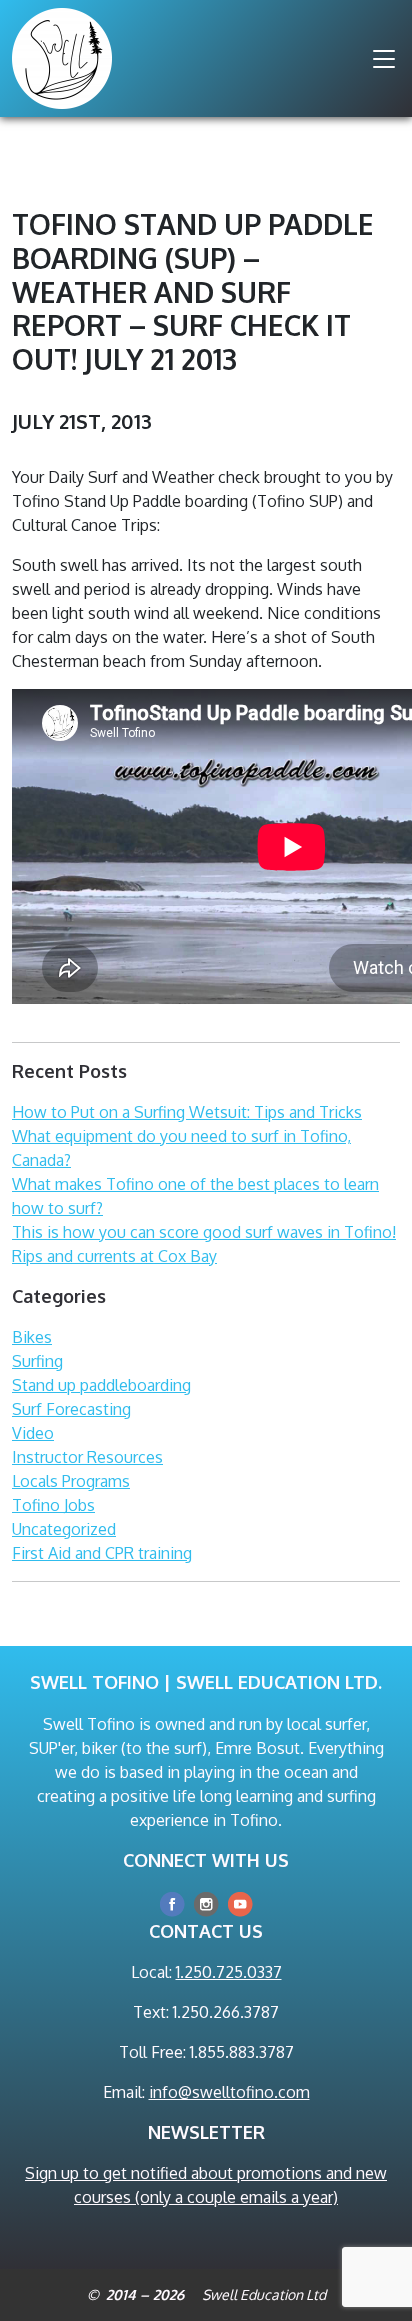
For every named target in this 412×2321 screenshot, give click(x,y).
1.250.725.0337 (229, 1972)
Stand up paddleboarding (101, 1385)
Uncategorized (64, 1529)
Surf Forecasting (71, 1409)
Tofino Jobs (53, 1505)
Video (33, 1433)
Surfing (37, 1361)
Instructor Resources (87, 1457)
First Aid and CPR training (102, 1553)
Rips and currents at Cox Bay (114, 1256)
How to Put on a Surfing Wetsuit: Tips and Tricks (187, 1112)
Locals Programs (71, 1481)
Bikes (32, 1337)
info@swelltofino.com (229, 2092)
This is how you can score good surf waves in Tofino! (204, 1232)
